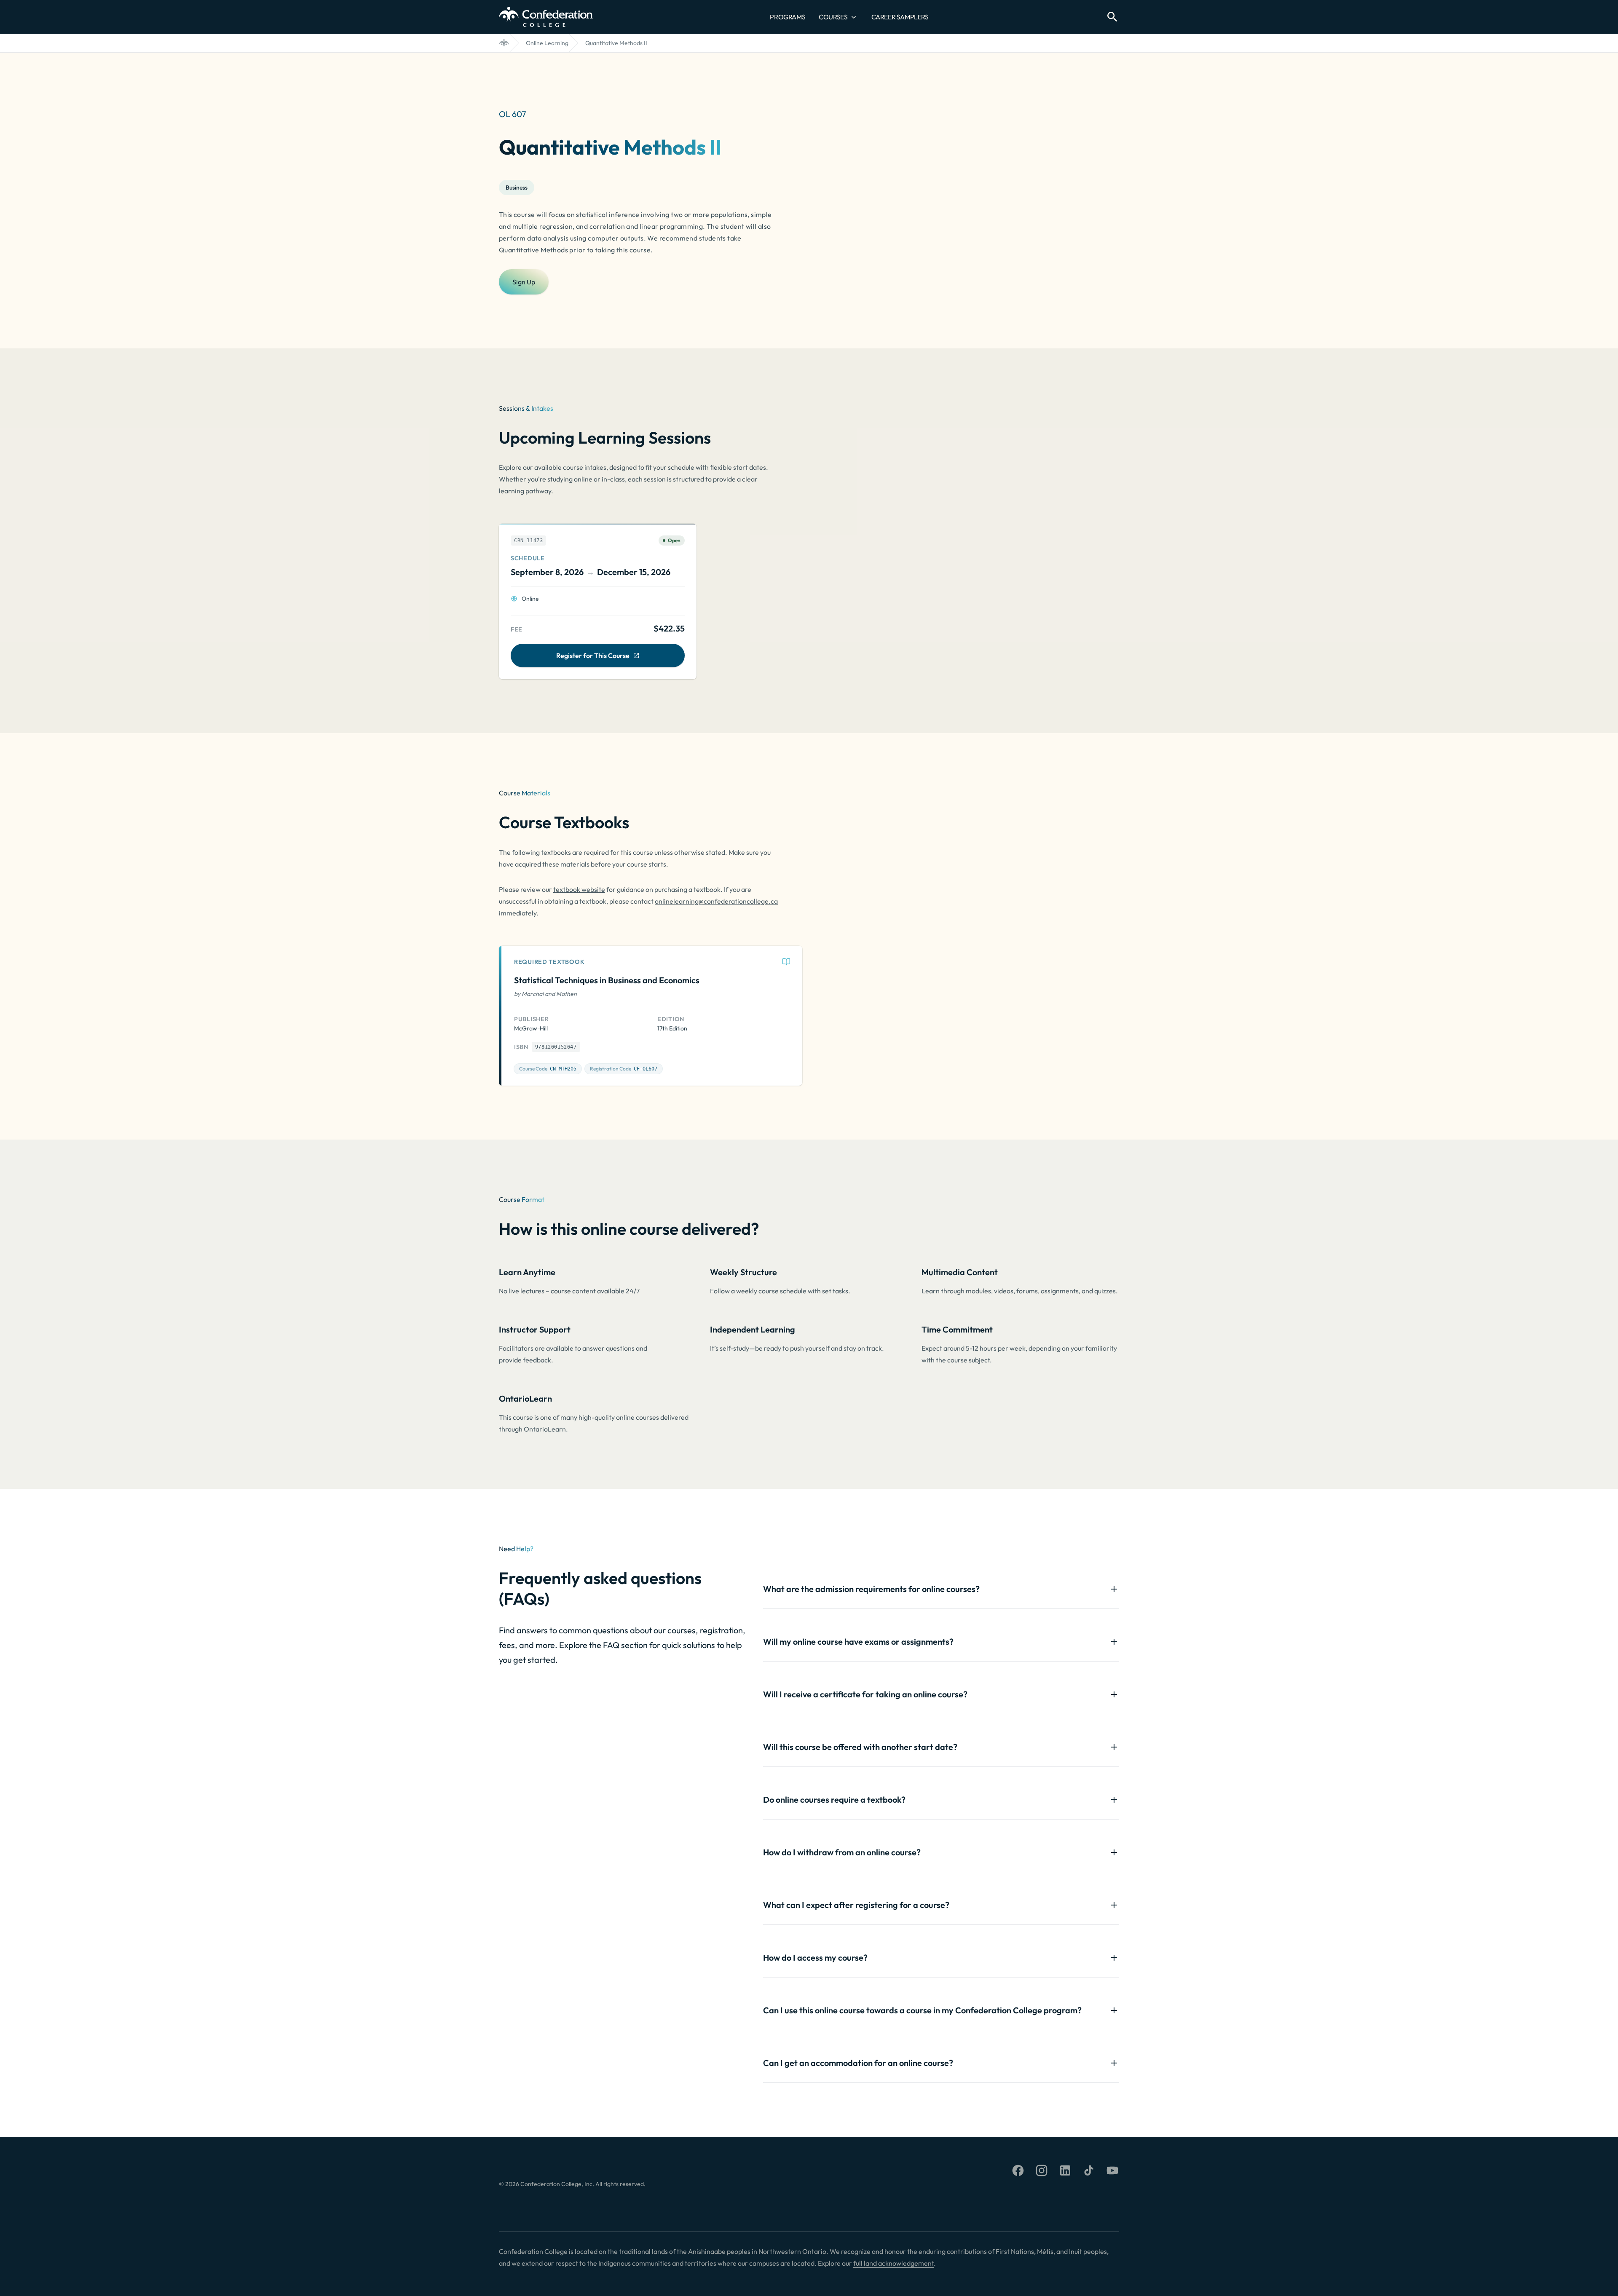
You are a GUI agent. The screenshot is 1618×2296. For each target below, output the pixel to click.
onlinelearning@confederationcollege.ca (716, 901)
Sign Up (524, 282)
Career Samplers (900, 17)
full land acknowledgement (893, 2263)
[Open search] (1112, 17)
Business (517, 187)
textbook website (579, 889)
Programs (788, 17)
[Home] (504, 43)
